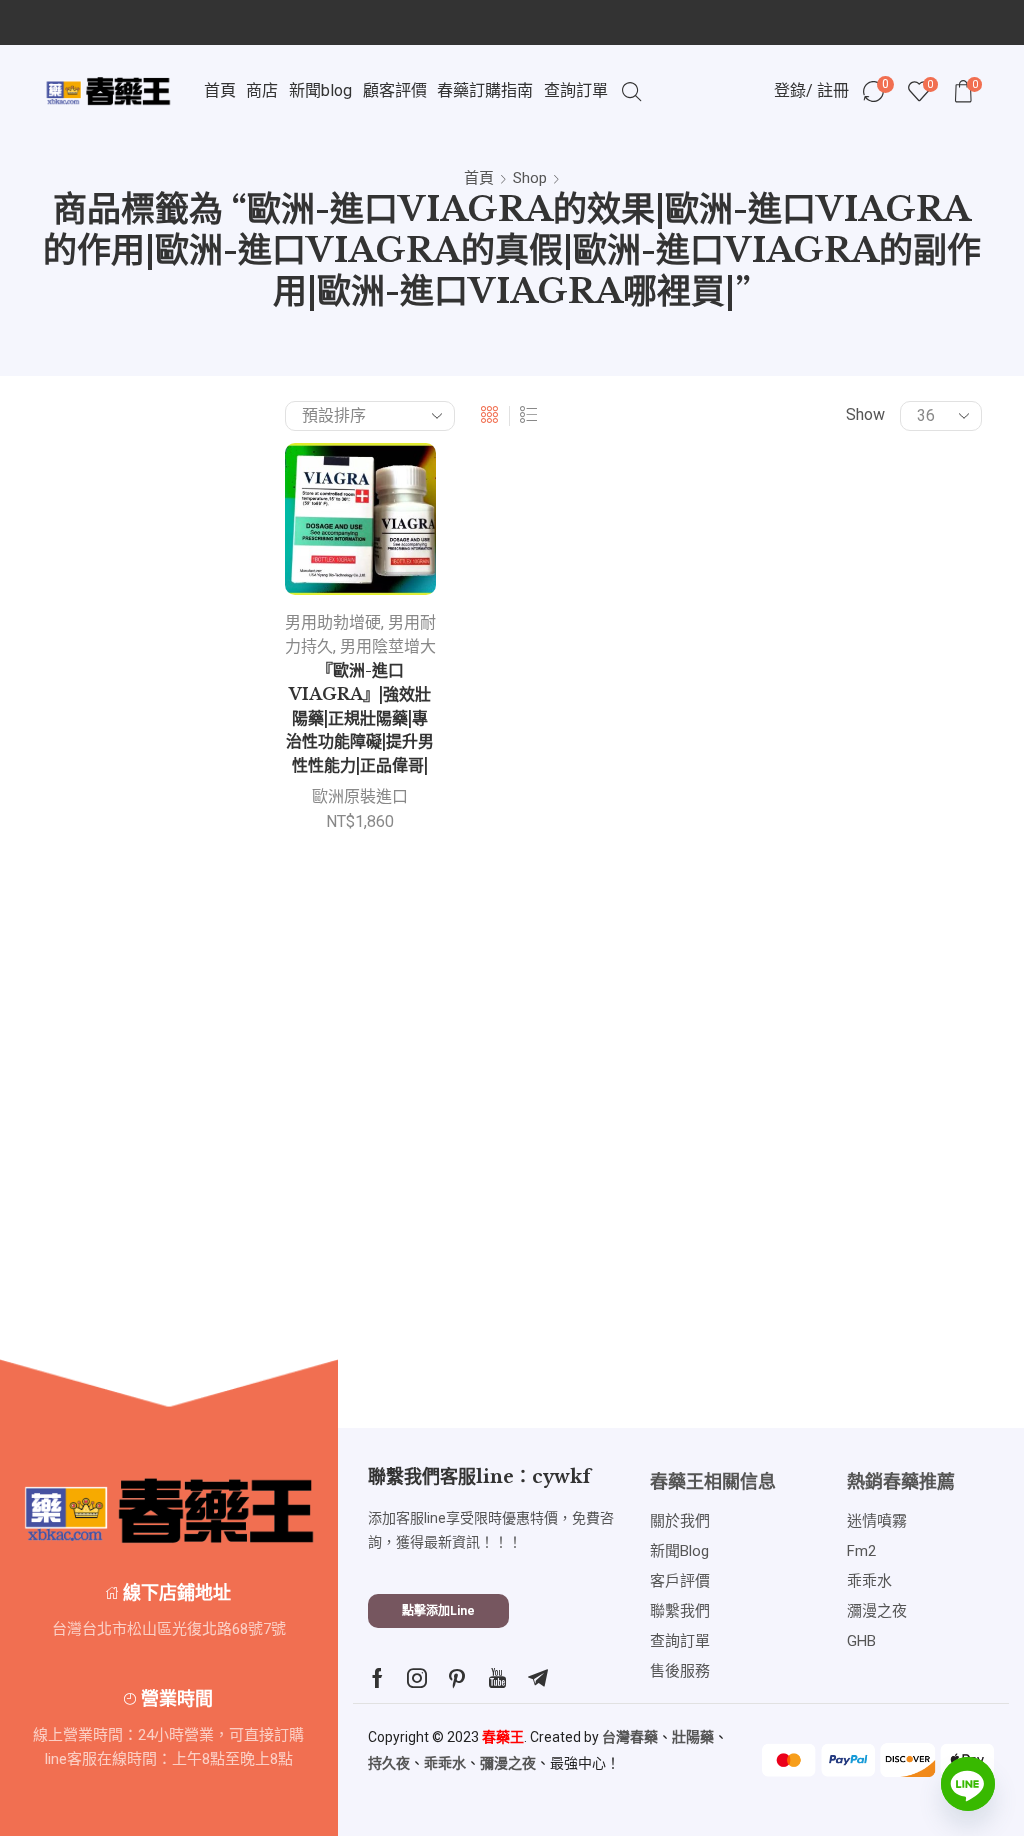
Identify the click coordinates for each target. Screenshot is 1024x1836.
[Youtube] (497, 1678)
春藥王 (503, 1737)
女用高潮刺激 (849, 838)
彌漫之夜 (508, 1763)
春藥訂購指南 (485, 90)
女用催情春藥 (849, 734)
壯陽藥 (693, 1737)
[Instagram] (417, 1678)
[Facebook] (377, 1678)
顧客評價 (395, 90)
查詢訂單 (576, 90)
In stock (853, 1166)
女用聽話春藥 (849, 768)
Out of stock (868, 1199)
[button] (438, 1611)
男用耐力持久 (849, 942)
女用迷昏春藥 (849, 803)
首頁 (220, 90)
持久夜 (389, 1763)
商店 (262, 90)
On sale (851, 1233)
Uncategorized (852, 699)
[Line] (968, 1784)
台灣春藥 (630, 1737)
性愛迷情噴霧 (849, 873)
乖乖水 (445, 1763)
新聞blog (320, 90)
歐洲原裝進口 (360, 796)
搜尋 (932, 504)
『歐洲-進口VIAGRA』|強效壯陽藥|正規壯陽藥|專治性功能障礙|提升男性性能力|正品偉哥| (360, 718)
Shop (530, 178)
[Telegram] (538, 1678)
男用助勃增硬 (333, 622)
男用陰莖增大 (388, 646)
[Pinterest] (457, 1678)
